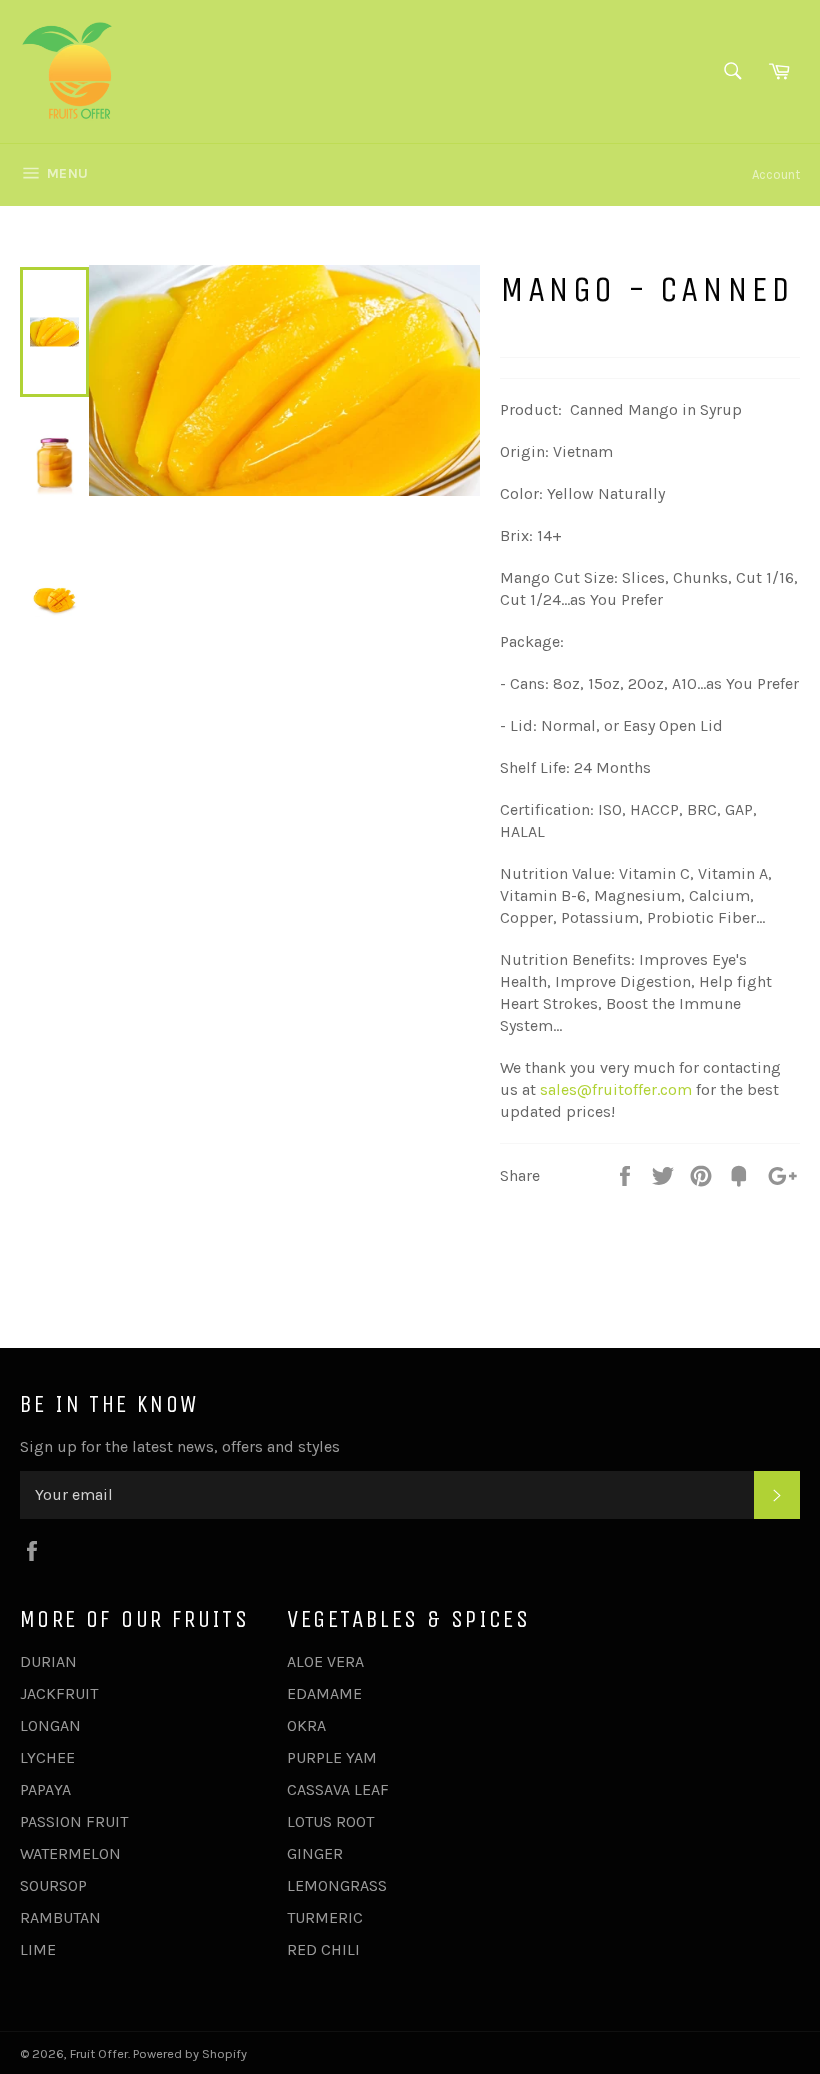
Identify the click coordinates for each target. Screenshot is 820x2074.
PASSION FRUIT (74, 1821)
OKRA (306, 1725)
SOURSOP (53, 1885)
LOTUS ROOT (330, 1821)
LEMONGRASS (337, 1885)
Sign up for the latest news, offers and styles (180, 1446)
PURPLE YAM (332, 1757)
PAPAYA (45, 1789)
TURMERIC (325, 1917)
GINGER (315, 1853)
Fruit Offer (99, 2053)
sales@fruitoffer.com (616, 1089)
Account (776, 174)
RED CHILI (323, 1949)
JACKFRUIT (59, 1693)
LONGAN (50, 1725)
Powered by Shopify (190, 2053)
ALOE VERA (325, 1661)
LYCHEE (47, 1757)
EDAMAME (324, 1693)
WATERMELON (70, 1853)
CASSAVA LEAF (338, 1789)
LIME (38, 1949)
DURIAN (48, 1661)
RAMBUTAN (60, 1917)
